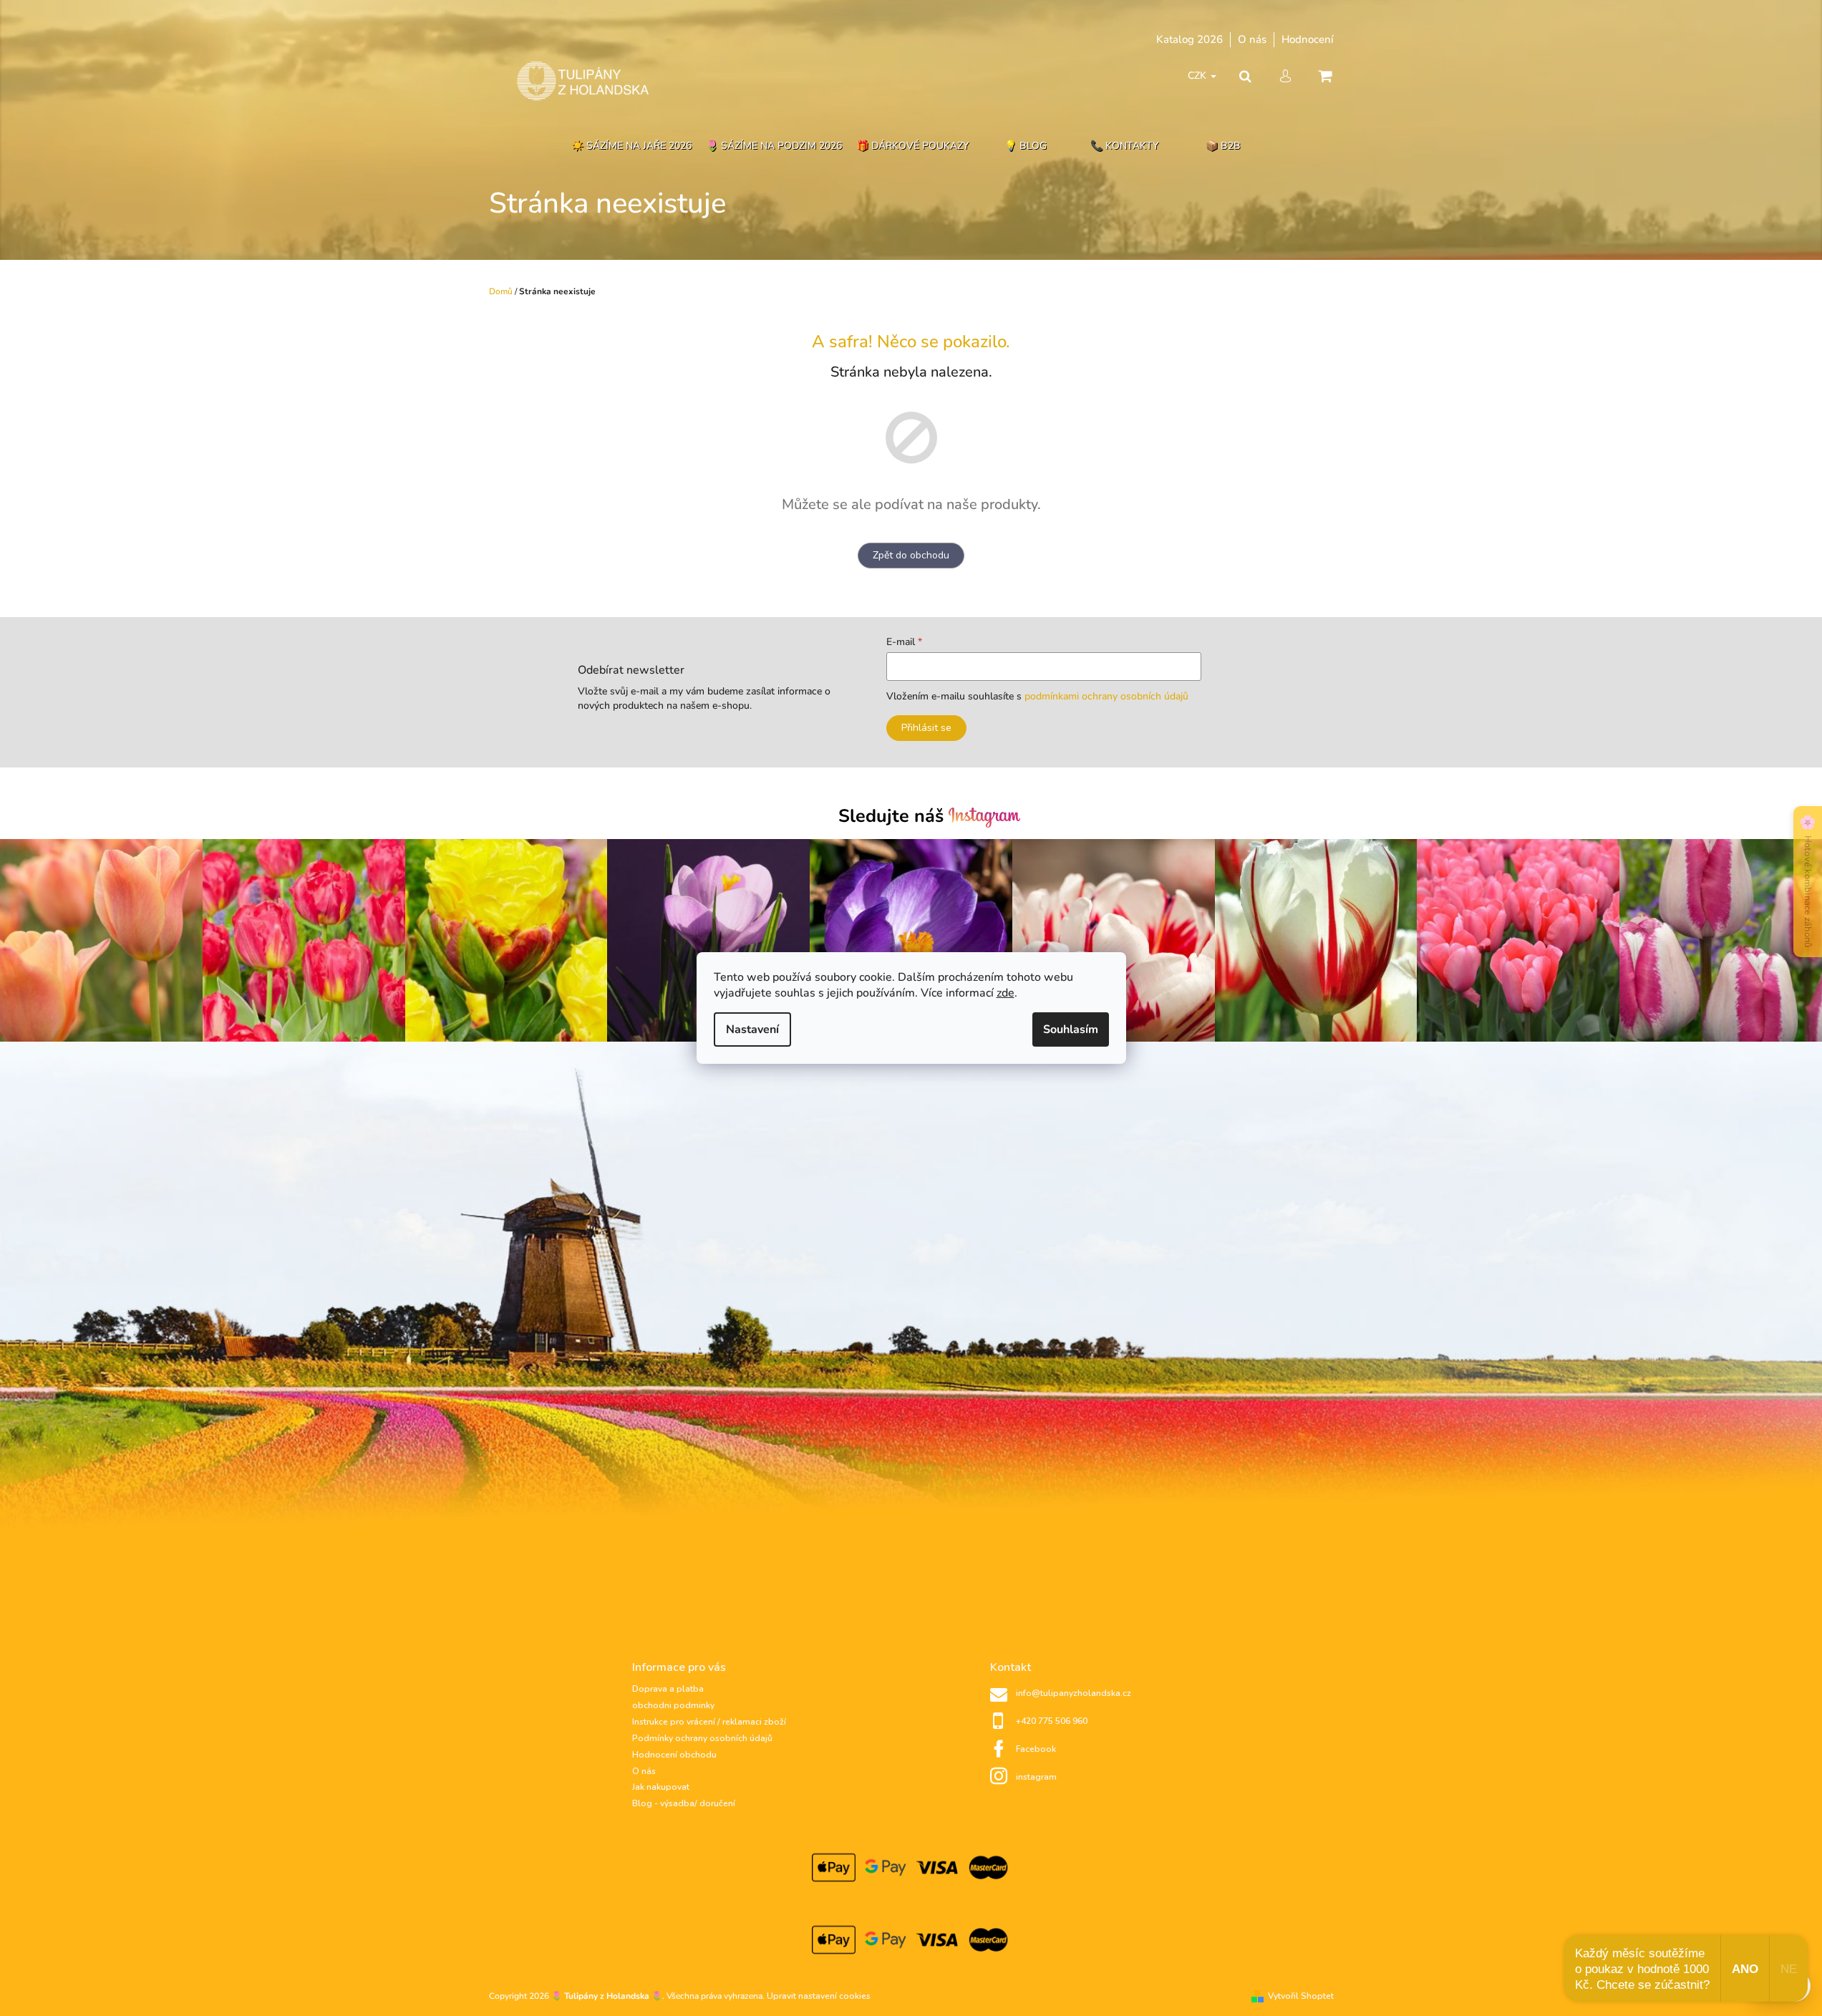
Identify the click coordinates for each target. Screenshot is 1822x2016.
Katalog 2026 (1189, 39)
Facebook (1036, 1749)
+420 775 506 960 (1052, 1721)
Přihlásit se (926, 728)
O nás (1252, 39)
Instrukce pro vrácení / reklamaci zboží (709, 1722)
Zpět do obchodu (911, 555)
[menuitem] (631, 146)
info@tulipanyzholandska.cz (1074, 1693)
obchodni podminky (673, 1705)
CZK (1198, 76)
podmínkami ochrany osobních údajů (1106, 696)
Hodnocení (1308, 39)
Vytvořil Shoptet (1301, 1996)
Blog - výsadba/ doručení (684, 1803)
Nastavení (752, 1029)
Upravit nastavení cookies (819, 1996)
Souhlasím (1071, 1029)
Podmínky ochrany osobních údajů (702, 1738)
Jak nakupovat (661, 1787)
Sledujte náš (893, 816)
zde (1006, 993)
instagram (1036, 1777)
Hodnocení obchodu (674, 1755)
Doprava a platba (668, 1689)
